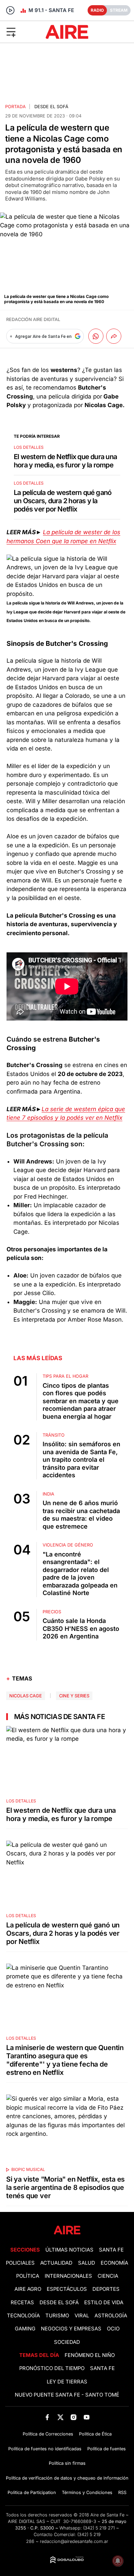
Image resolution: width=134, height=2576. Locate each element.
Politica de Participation (32, 2492)
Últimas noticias (69, 2250)
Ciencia (108, 2276)
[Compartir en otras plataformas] (114, 336)
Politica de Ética (95, 2434)
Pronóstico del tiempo (52, 2368)
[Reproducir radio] (10, 10)
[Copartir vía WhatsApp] (96, 336)
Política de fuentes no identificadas (45, 2449)
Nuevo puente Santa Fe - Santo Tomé (67, 2395)
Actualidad (56, 2263)
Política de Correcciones (48, 2434)
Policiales (20, 2263)
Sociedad (67, 2342)
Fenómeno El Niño (90, 2355)
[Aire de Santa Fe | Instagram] (74, 2417)
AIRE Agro (28, 2289)
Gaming (25, 2329)
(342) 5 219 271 (99, 2528)
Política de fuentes (107, 2449)
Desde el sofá (51, 107)
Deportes (106, 2289)
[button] (22, 32)
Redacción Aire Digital (33, 319)
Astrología (111, 2316)
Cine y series (74, 1696)
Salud (87, 2263)
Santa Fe (111, 2250)
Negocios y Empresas (71, 2329)
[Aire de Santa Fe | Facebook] (47, 2417)
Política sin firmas (67, 2463)
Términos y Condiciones (87, 2492)
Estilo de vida (104, 2303)
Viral (82, 2316)
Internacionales (68, 2276)
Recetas (22, 2303)
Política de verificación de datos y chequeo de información (67, 2478)
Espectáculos (67, 2289)
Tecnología (23, 2316)
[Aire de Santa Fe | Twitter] (60, 2417)
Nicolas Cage (26, 1696)
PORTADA (15, 107)
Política (28, 2276)
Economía (114, 2263)
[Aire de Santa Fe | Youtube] (87, 2417)
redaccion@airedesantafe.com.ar (74, 2541)
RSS (122, 2492)
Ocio (113, 2329)
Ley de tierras (67, 2382)
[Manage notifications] (118, 2561)
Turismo (57, 2316)
